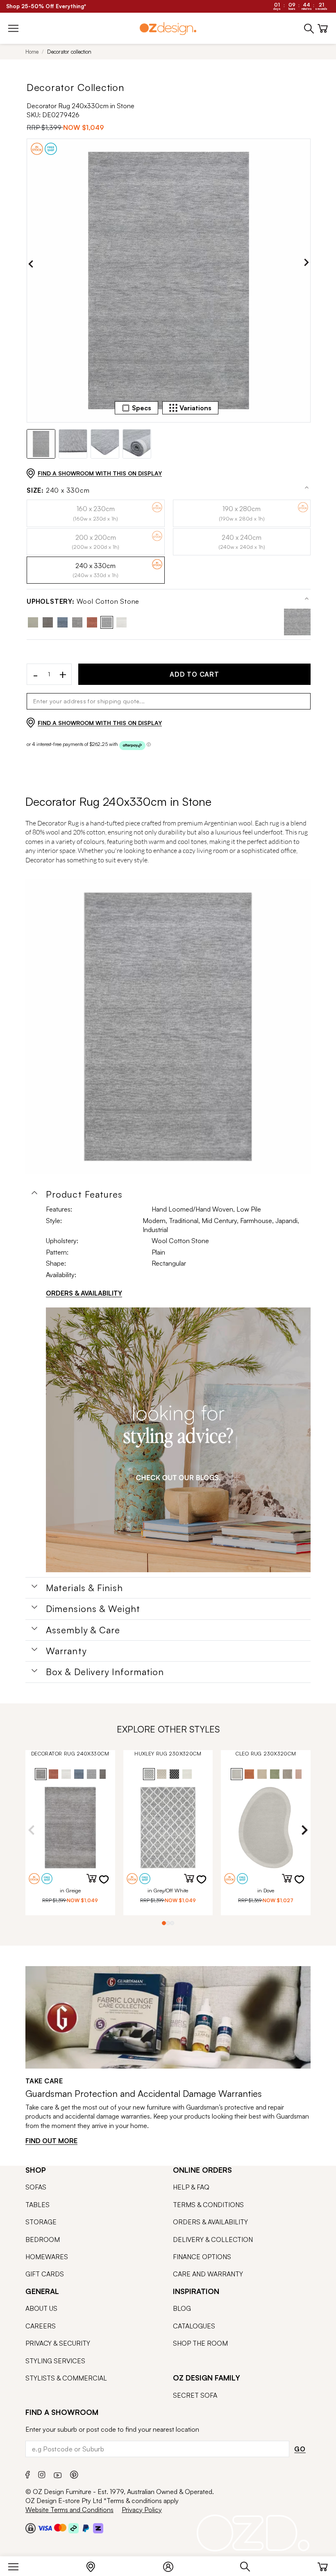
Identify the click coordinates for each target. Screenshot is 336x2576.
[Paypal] (86, 2528)
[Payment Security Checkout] (31, 2528)
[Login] (172, 2565)
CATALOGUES (194, 2326)
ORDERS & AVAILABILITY (84, 1293)
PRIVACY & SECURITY (58, 2343)
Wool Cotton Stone (83, 601)
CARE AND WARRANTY (208, 2274)
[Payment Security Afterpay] (74, 2528)
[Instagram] (42, 2474)
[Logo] (168, 28)
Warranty (66, 1651)
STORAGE (41, 2222)
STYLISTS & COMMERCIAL (66, 2378)
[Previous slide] (31, 264)
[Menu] (17, 2565)
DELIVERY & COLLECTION (213, 2240)
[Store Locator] (95, 2565)
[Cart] (323, 2565)
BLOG (182, 2308)
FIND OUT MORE (51, 2141)
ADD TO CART (194, 674)
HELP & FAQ (191, 2187)
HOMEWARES (47, 2257)
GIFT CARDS (45, 2274)
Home (32, 52)
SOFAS (36, 2187)
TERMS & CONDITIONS (208, 2205)
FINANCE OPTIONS (202, 2257)
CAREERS (41, 2326)
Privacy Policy (142, 2510)
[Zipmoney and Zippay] (98, 2528)
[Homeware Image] (178, 1440)
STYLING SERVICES (55, 2361)
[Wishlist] (109, 1885)
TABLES (37, 2205)
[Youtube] (58, 2474)
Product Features (84, 1194)
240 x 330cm (58, 490)
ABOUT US (41, 2308)
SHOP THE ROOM (200, 2343)
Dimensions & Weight (93, 1609)
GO (300, 2449)
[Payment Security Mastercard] (60, 2528)
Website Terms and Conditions (69, 2510)
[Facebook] (28, 2474)
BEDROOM (43, 2240)
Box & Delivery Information (105, 1672)
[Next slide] (306, 264)
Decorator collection (69, 52)
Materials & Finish (84, 1588)
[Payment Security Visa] (45, 2528)
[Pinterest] (74, 2474)
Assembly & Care (83, 1630)
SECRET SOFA (195, 2395)
